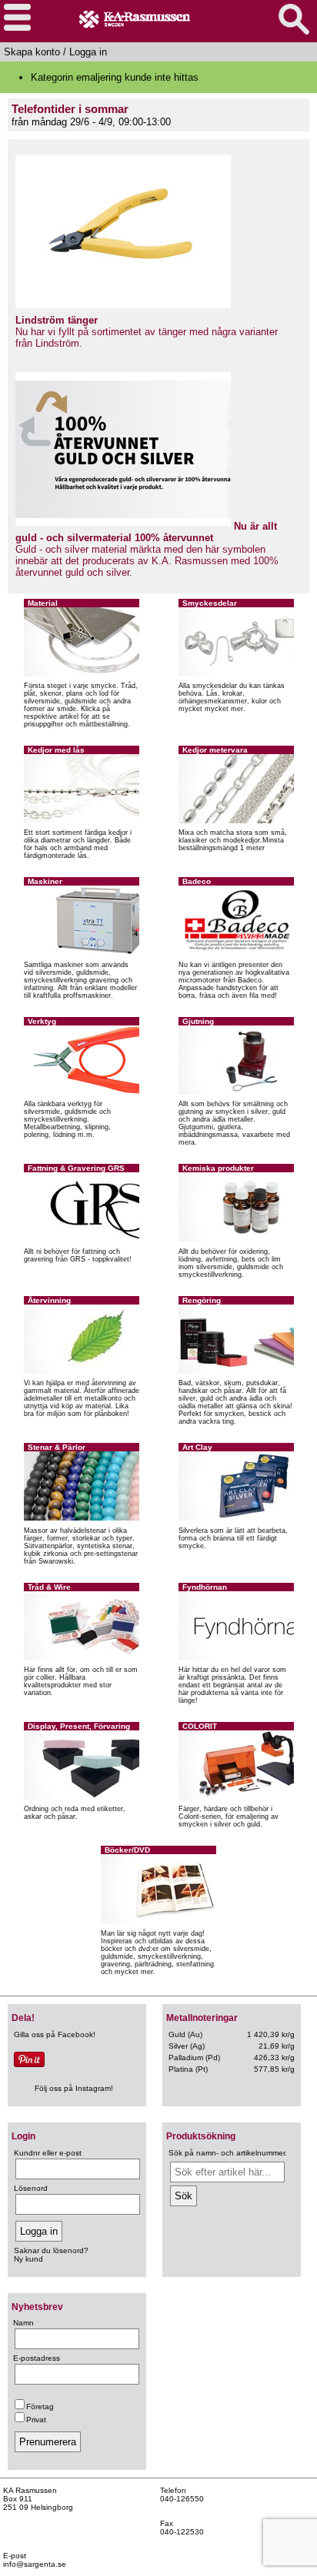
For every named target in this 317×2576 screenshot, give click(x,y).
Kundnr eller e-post (48, 2153)
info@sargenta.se (35, 2564)
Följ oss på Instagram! (74, 2088)
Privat (36, 2420)
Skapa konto (32, 52)
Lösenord (31, 2188)
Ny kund (28, 2259)
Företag (40, 2406)
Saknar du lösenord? (51, 2250)
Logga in (88, 52)
